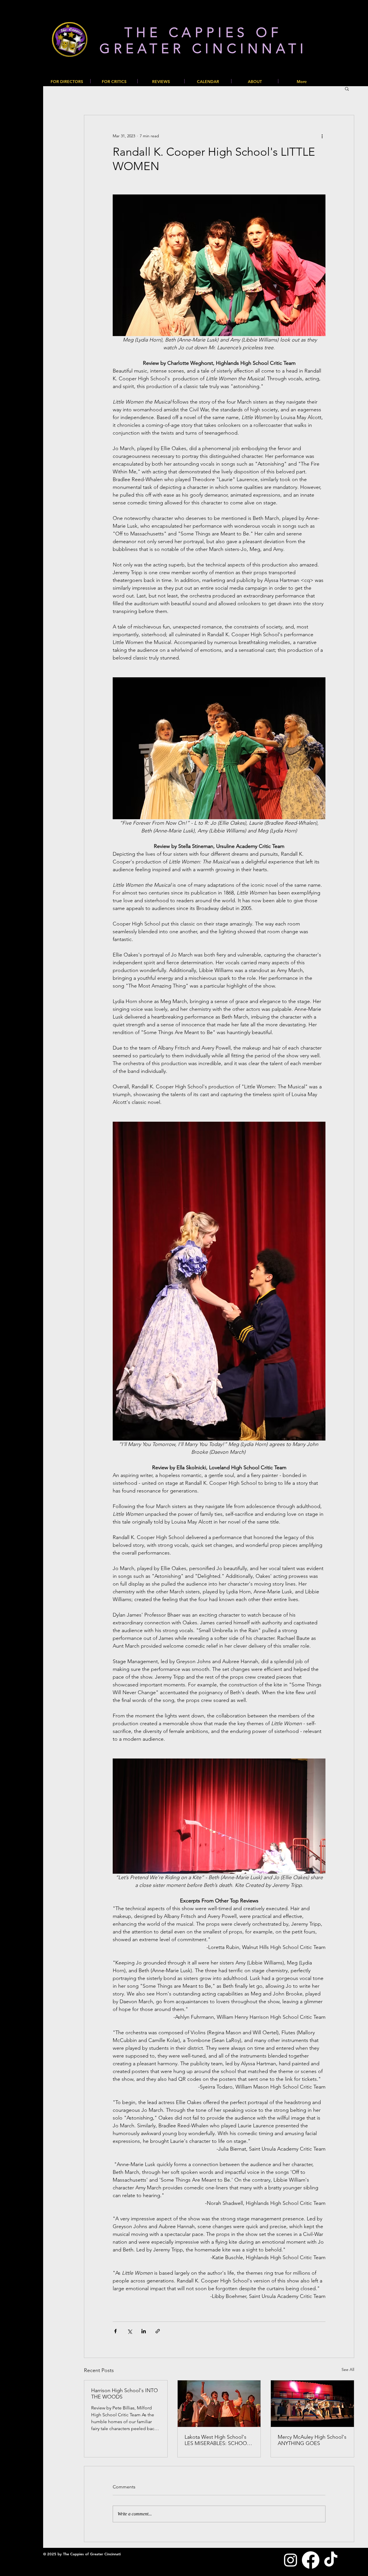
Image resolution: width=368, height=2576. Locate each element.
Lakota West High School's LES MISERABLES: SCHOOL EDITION (217, 2440)
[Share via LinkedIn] (144, 2331)
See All (348, 2369)
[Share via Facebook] (115, 2331)
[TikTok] (331, 2560)
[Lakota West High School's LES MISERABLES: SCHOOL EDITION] (219, 2404)
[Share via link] (158, 2331)
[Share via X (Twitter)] (130, 2331)
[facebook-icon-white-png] (311, 2560)
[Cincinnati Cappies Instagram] (291, 2560)
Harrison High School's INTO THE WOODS (124, 2394)
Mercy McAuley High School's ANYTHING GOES (312, 2440)
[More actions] (322, 136)
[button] (347, 88)
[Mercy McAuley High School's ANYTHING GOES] (312, 2404)
